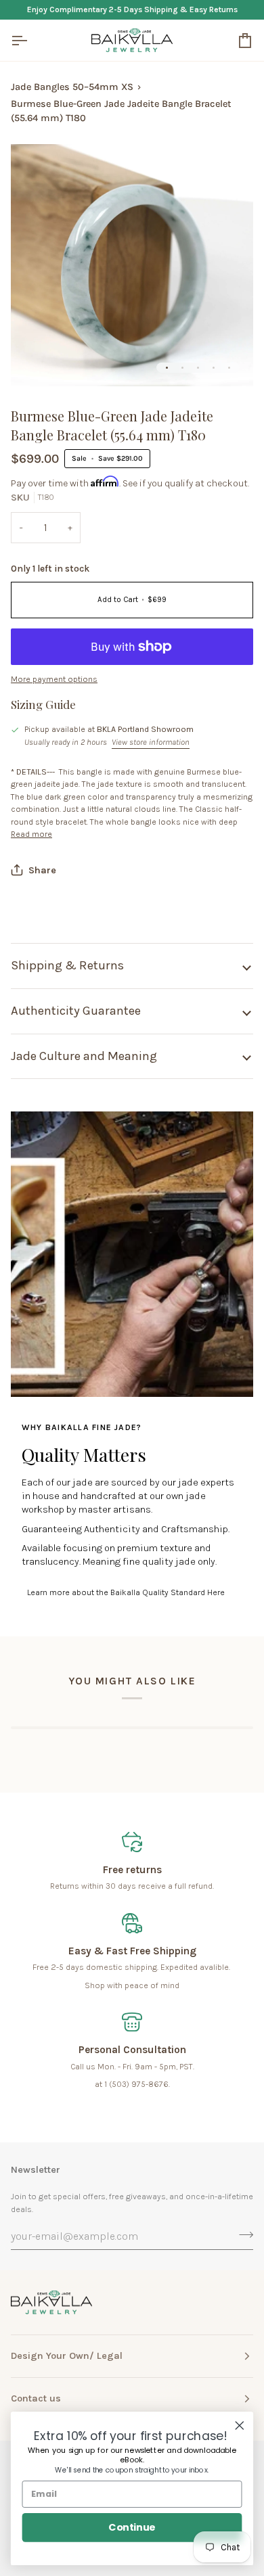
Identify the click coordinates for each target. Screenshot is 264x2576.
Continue (132, 2527)
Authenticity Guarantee (76, 1011)
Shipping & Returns (67, 965)
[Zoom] (36, 361)
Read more (31, 834)
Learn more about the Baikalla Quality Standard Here (126, 1592)
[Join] (242, 2234)
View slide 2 (182, 368)
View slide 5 (229, 368)
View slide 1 (167, 368)
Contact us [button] (36, 2398)
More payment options (54, 679)
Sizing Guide (43, 704)
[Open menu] (31, 40)
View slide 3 (198, 368)
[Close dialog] (240, 2426)
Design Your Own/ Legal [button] (67, 2356)
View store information (151, 742)
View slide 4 (214, 368)
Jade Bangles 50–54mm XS (72, 87)
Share (42, 870)
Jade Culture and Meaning (84, 1056)
